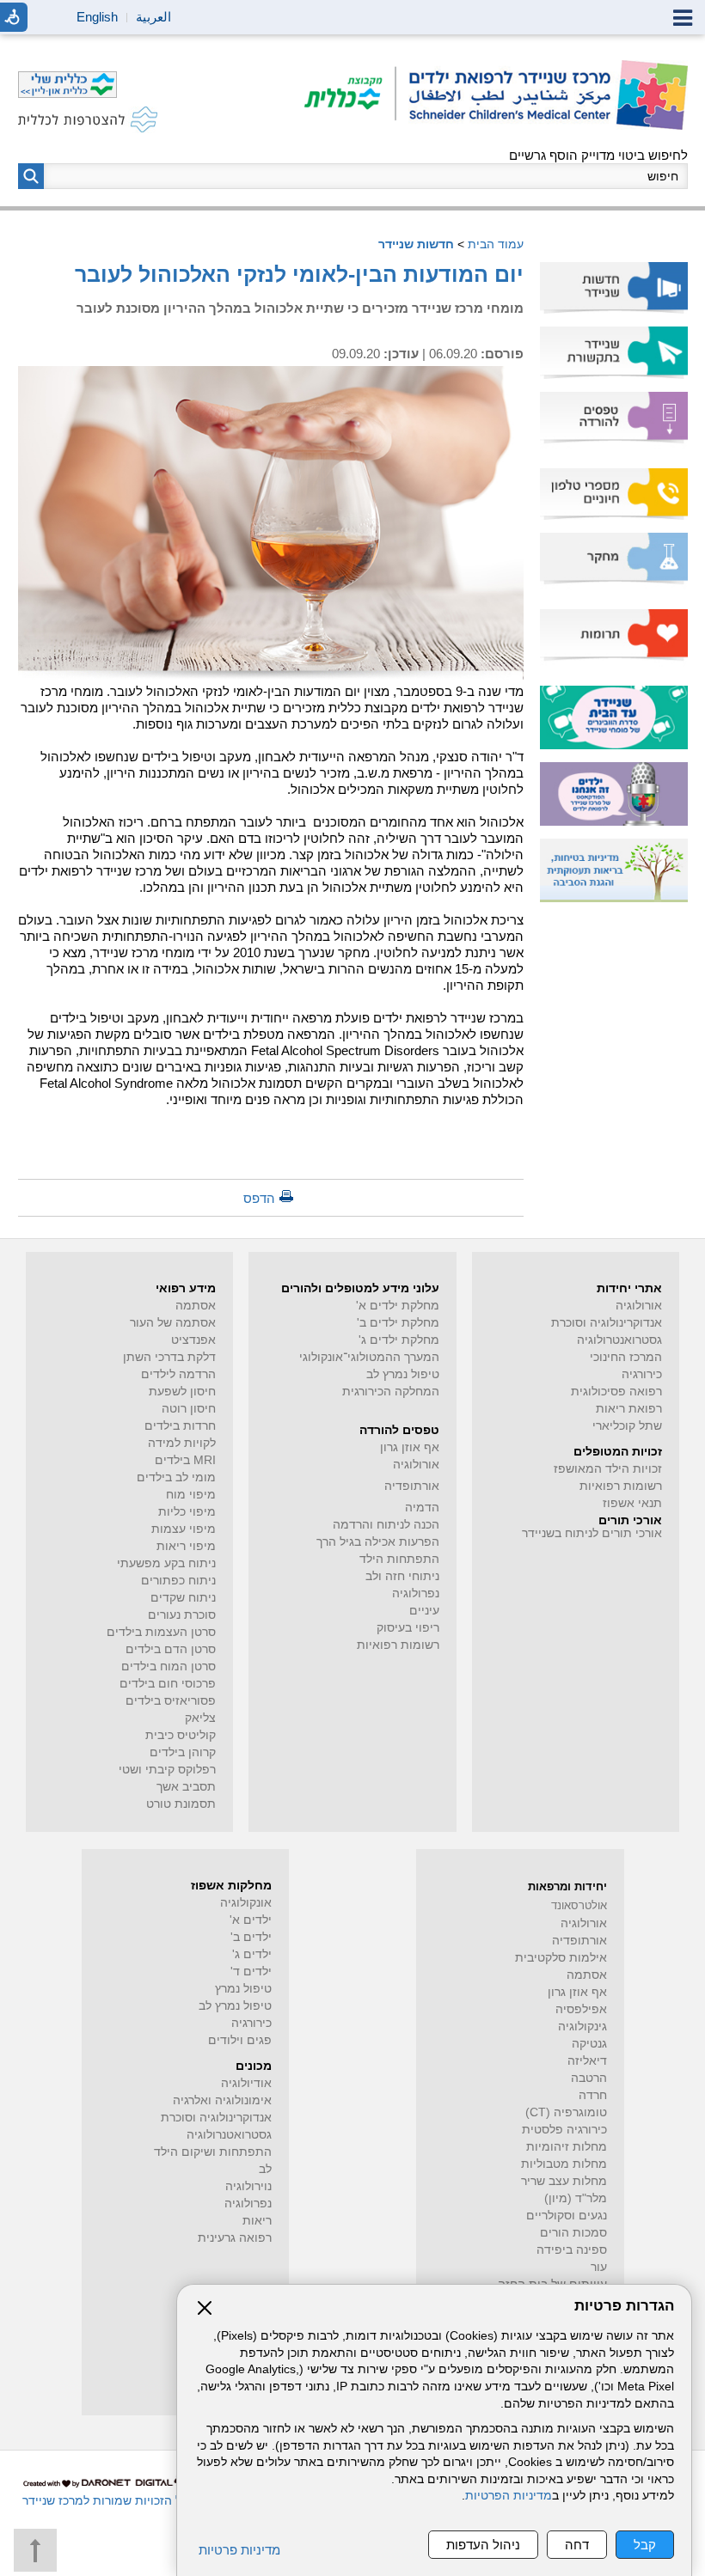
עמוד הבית (496, 244)
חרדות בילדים (180, 1426)
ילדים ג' (252, 1954)
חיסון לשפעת (182, 1392)
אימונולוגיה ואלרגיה (222, 2100)
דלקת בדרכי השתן (169, 1357)
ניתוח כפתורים (178, 1581)
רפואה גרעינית (235, 2238)
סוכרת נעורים (182, 1615)
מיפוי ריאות (186, 1546)
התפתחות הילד (399, 1559)
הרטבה (589, 2078)
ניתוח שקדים (183, 1598)
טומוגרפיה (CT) (566, 2112)
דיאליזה (587, 2061)
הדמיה (422, 1508)
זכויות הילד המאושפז (608, 1469)
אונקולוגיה (246, 1903)
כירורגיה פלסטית (564, 2130)
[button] (31, 176)
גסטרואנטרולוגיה (619, 1340)
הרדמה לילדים (178, 1374)
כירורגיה (642, 1374)
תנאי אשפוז (632, 1503)
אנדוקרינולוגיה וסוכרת (216, 2118)
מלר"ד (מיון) (576, 2198)
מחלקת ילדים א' (398, 1306)
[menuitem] (613, 288)
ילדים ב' (251, 1937)
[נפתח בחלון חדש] (350, 95)
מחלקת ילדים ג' (399, 1340)
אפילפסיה (581, 2009)
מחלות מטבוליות (564, 2164)
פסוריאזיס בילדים (171, 1701)
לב (265, 2169)
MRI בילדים (185, 1460)
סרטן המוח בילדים (169, 1666)
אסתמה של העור (173, 1323)
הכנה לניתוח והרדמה (386, 1525)
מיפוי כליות (187, 1512)
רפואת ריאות (629, 1409)
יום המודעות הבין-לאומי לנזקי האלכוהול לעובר (299, 274)
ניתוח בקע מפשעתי (166, 1563)
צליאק (200, 1718)
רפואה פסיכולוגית (616, 1392)
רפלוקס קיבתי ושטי (167, 1770)
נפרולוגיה (416, 1593)
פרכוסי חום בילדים (168, 1684)
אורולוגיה (639, 1306)
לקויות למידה (182, 1443)
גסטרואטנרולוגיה (229, 2135)
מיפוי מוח (191, 1495)
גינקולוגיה (582, 2027)
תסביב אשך (186, 1787)
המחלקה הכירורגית (391, 1392)
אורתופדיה (412, 1486)
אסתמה (196, 1306)
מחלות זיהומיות (567, 2147)
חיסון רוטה (189, 1409)
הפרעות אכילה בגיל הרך (378, 1542)
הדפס (259, 1198)
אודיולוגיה (246, 2083)
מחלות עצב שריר (564, 2181)
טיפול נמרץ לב (403, 1374)
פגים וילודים (240, 2040)
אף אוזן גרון (410, 1447)
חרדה (593, 2095)
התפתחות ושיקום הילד (213, 2152)
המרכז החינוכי (626, 1357)
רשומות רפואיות (621, 1486)
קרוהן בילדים (183, 1752)
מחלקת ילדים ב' (398, 1323)
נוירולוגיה (248, 2186)
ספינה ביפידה (572, 2250)
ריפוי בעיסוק (408, 1628)
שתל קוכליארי (627, 1426)
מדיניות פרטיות (239, 2550)
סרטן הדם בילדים (171, 1649)
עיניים (424, 1611)
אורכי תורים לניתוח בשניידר (592, 1533)
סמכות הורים (573, 2233)
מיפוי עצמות (184, 1529)
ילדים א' (251, 1920)
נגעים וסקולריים (567, 2216)
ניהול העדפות (483, 2545)
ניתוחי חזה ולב (402, 1576)
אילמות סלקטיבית (561, 1958)
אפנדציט (193, 1340)
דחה (577, 2545)
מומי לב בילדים (176, 1477)
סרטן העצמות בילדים (161, 1632)
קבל (645, 2545)
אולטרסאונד (579, 1905)
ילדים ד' (251, 1972)
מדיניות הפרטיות (509, 2496)
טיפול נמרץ (243, 1989)
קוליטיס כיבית (181, 1735)
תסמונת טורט (181, 1804)
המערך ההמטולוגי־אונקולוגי (369, 1357)
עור (599, 2267)
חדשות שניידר (416, 244)
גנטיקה (589, 2044)
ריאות (257, 2221)
